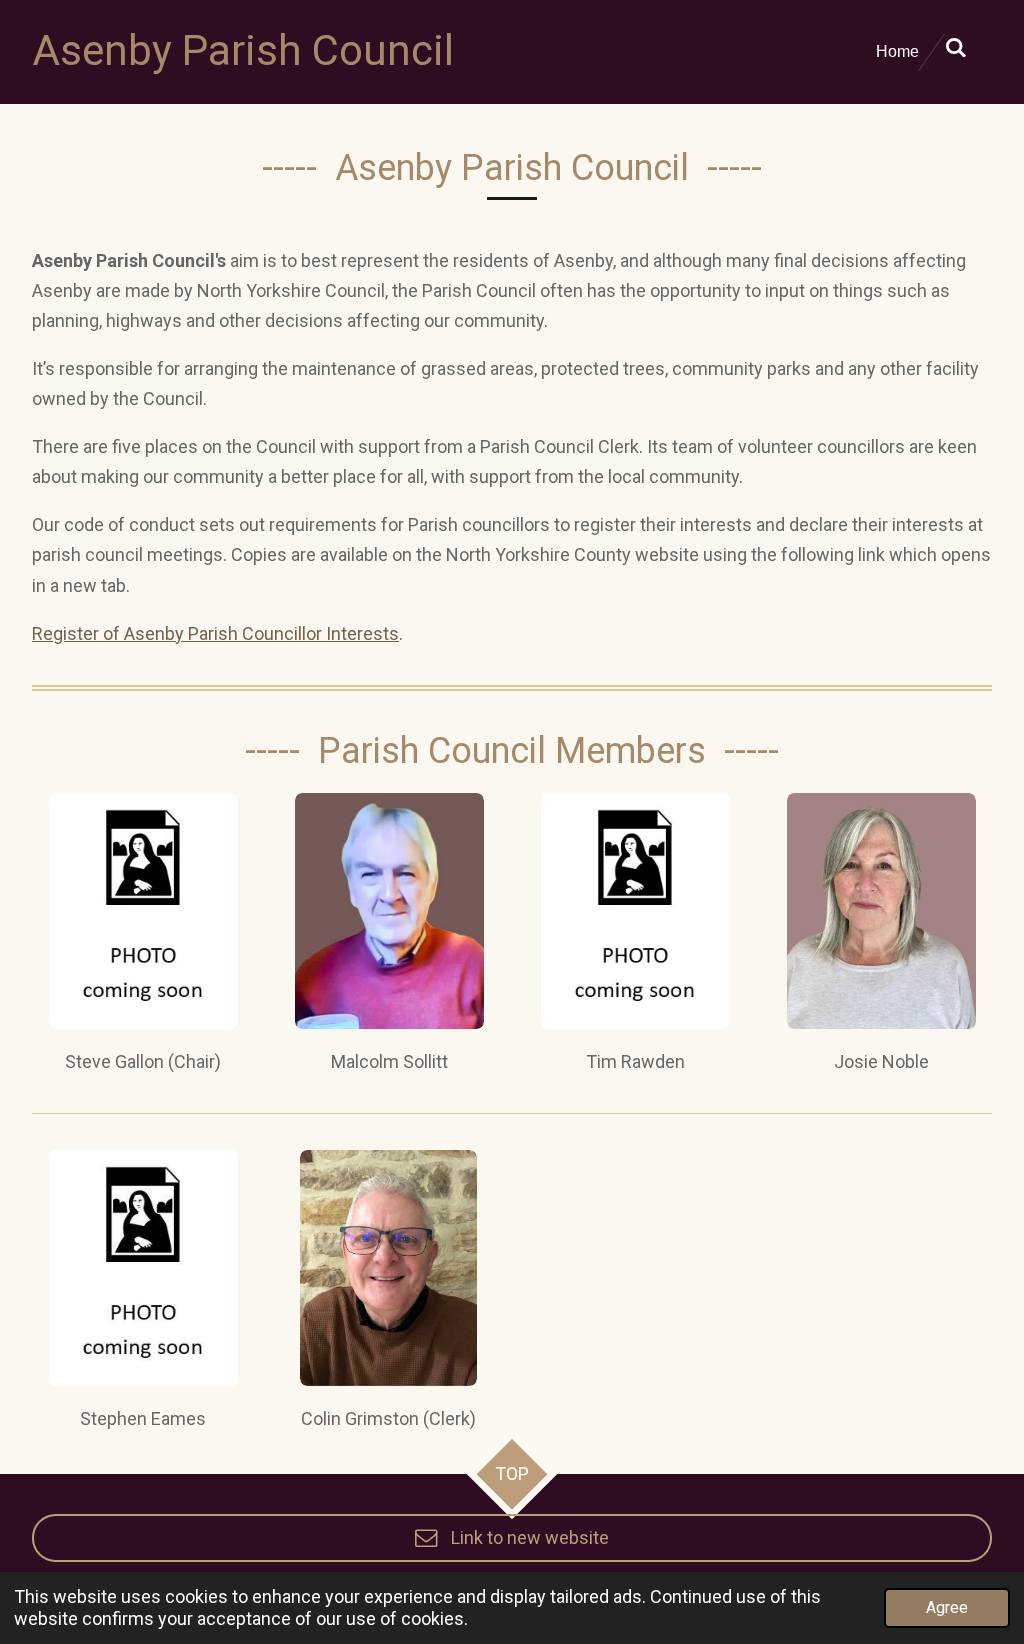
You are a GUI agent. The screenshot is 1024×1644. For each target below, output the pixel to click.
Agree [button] (947, 1607)
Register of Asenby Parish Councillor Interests (215, 633)
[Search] (956, 48)
